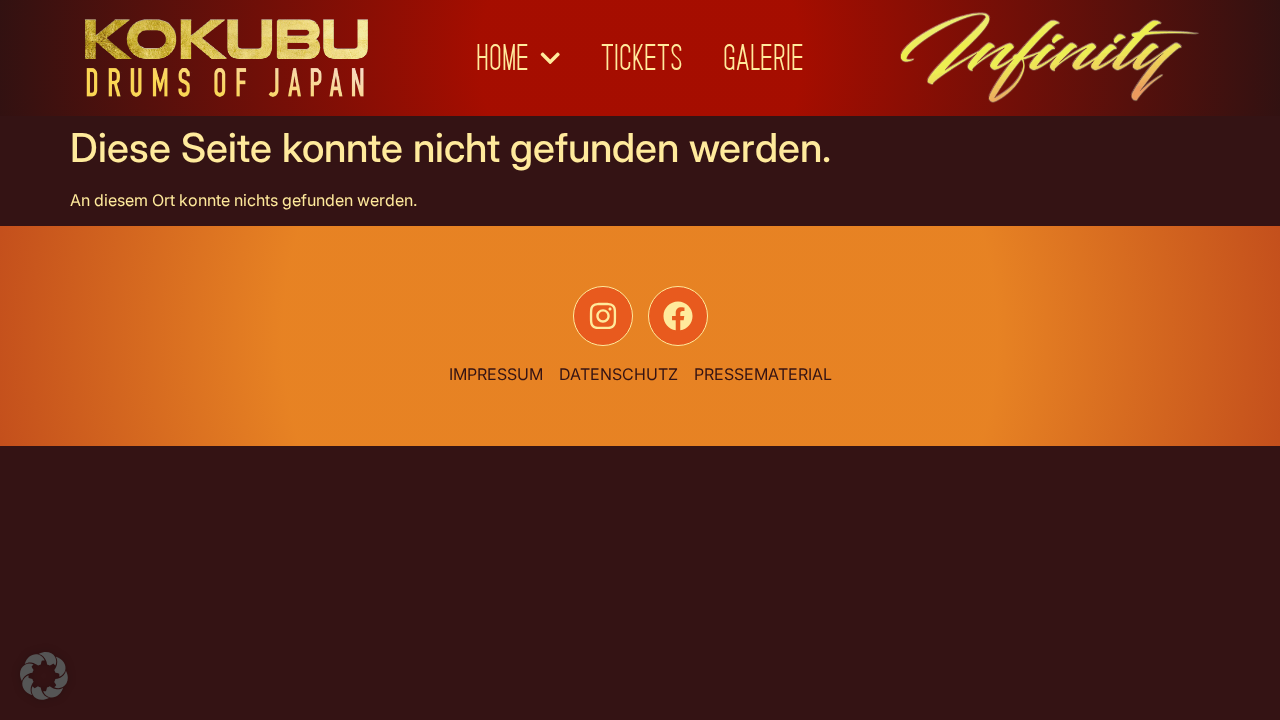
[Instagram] (603, 316)
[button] (44, 676)
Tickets (642, 58)
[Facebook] (678, 316)
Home (502, 58)
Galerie (763, 58)
